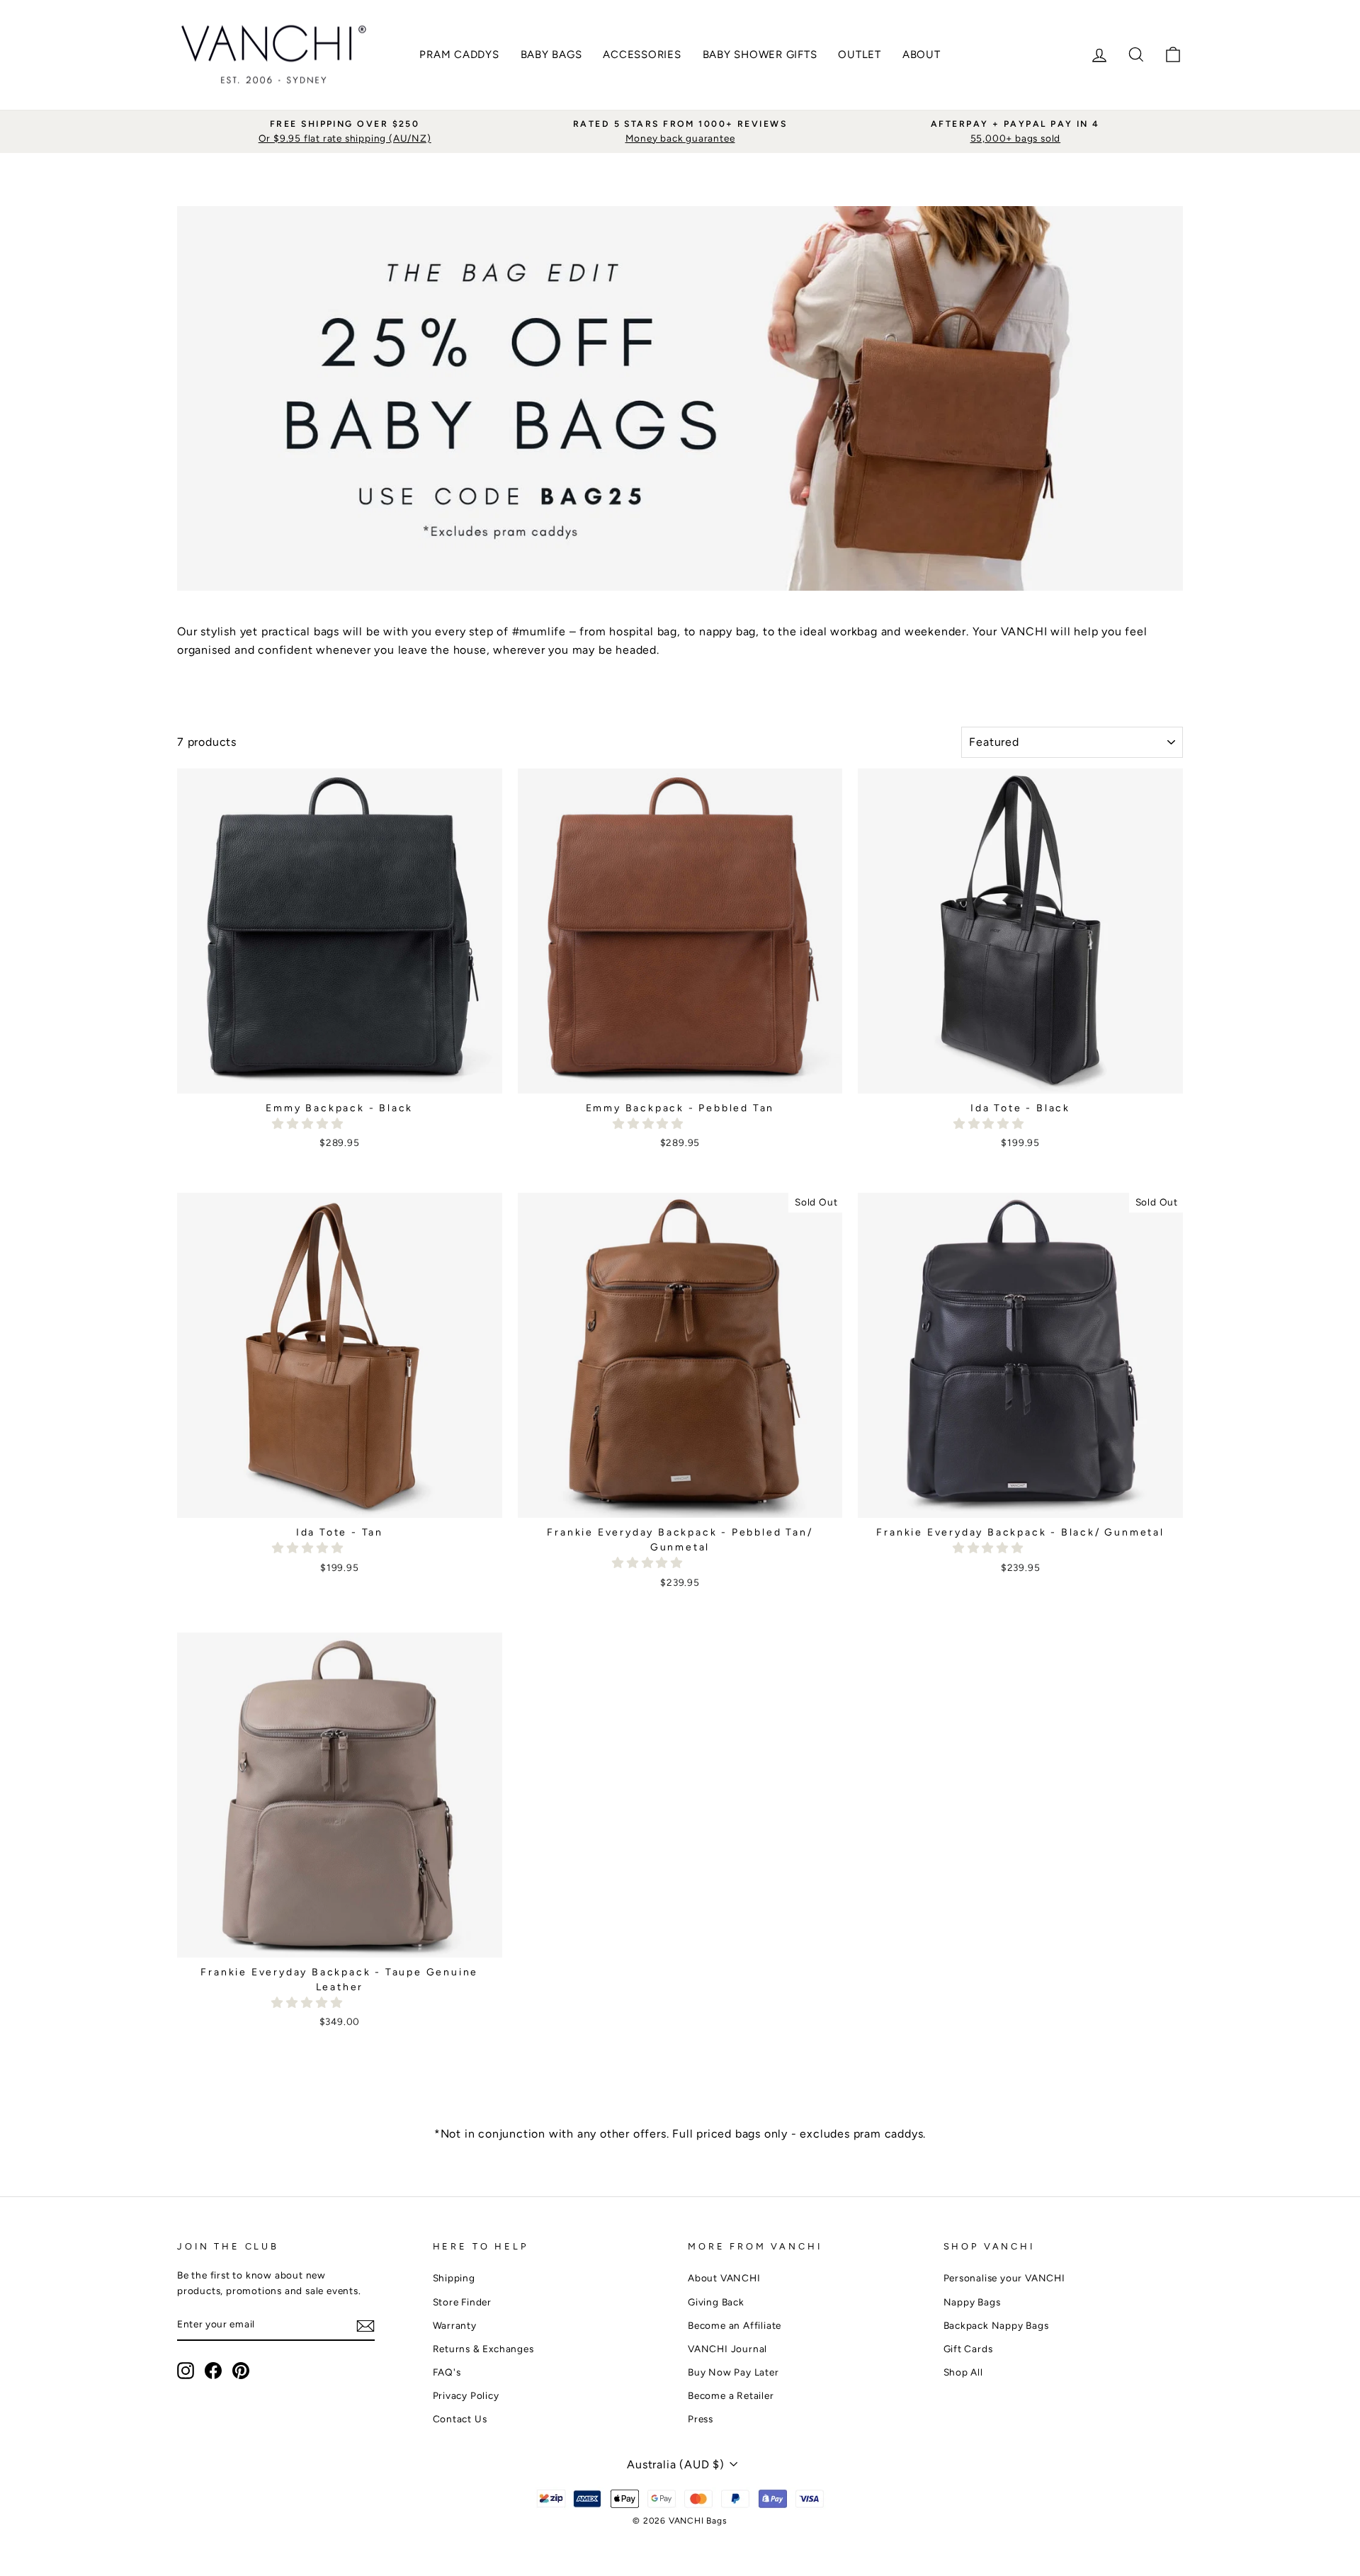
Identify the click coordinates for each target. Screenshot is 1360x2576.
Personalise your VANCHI (1004, 2278)
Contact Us (460, 2419)
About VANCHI (724, 2278)
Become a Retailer (731, 2395)
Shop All (963, 2372)
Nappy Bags (972, 2302)
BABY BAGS (551, 55)
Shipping (454, 2278)
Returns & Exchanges (483, 2349)
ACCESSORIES (642, 55)
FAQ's (447, 2372)
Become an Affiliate (735, 2325)
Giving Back (716, 2302)
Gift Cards (968, 2349)
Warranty (455, 2325)
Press (701, 2419)
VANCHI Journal (727, 2349)
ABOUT (922, 55)
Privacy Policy (466, 2395)
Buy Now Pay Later (733, 2372)
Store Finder (463, 2302)
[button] (309, 1124)
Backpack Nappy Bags (996, 2325)
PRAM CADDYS (459, 55)
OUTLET (860, 55)
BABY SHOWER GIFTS (760, 55)
